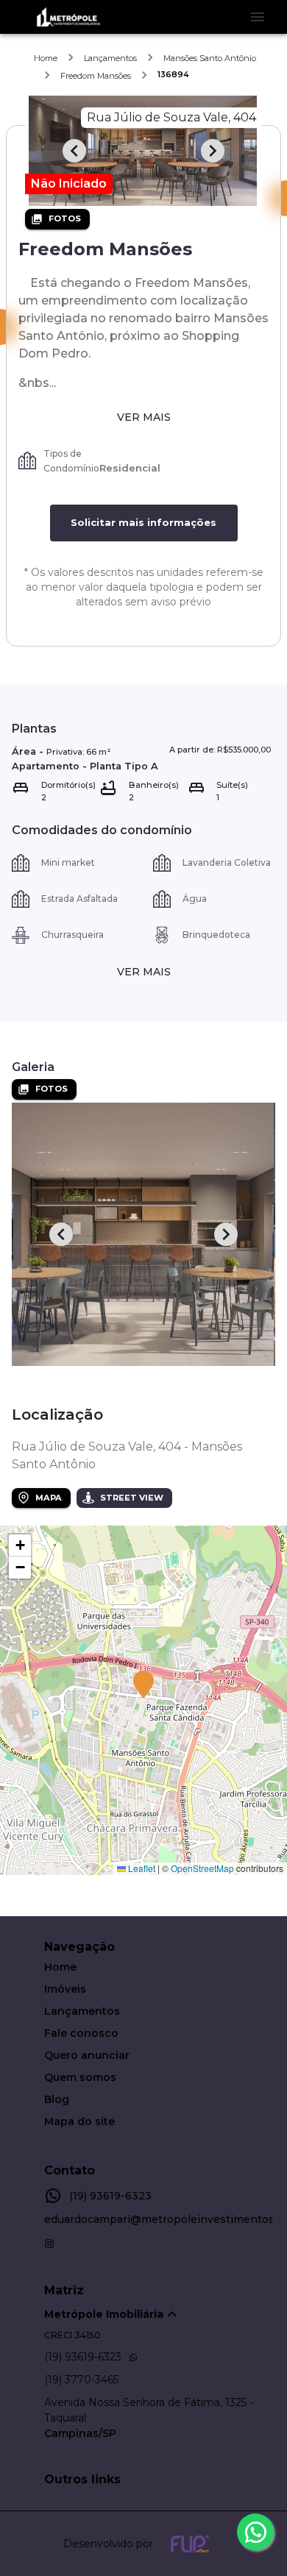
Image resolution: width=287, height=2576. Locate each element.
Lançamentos (110, 58)
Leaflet (141, 1868)
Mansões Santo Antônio (210, 58)
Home (46, 58)
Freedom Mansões (96, 76)
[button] (143, 1685)
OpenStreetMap (202, 1868)
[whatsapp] (255, 2532)
